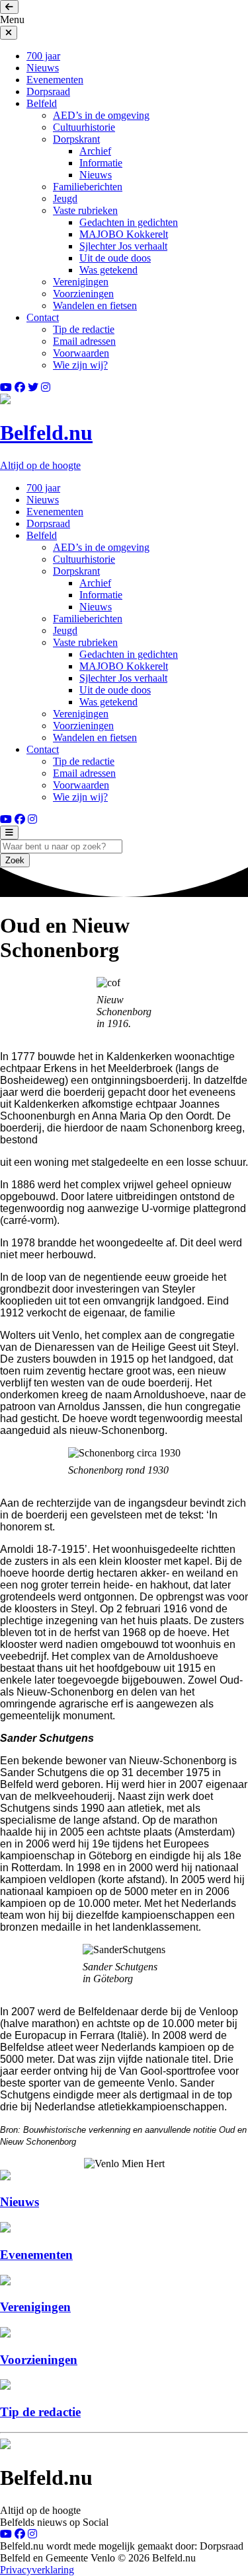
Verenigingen (81, 282)
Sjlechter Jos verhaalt (123, 246)
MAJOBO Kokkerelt (124, 234)
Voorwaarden (81, 353)
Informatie (101, 163)
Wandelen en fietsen (95, 305)
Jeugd (65, 198)
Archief (95, 151)
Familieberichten (88, 187)
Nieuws (43, 68)
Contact (43, 317)
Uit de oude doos (115, 258)
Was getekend (108, 270)
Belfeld (42, 103)
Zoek (15, 860)
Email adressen (84, 341)
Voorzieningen (83, 294)
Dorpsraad (48, 91)
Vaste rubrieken (85, 210)
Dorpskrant (76, 139)
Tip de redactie (84, 329)
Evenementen (55, 80)
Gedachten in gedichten (129, 222)
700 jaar (43, 56)
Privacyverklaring (37, 2570)
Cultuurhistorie (84, 127)
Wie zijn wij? (80, 365)
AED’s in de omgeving (101, 115)
